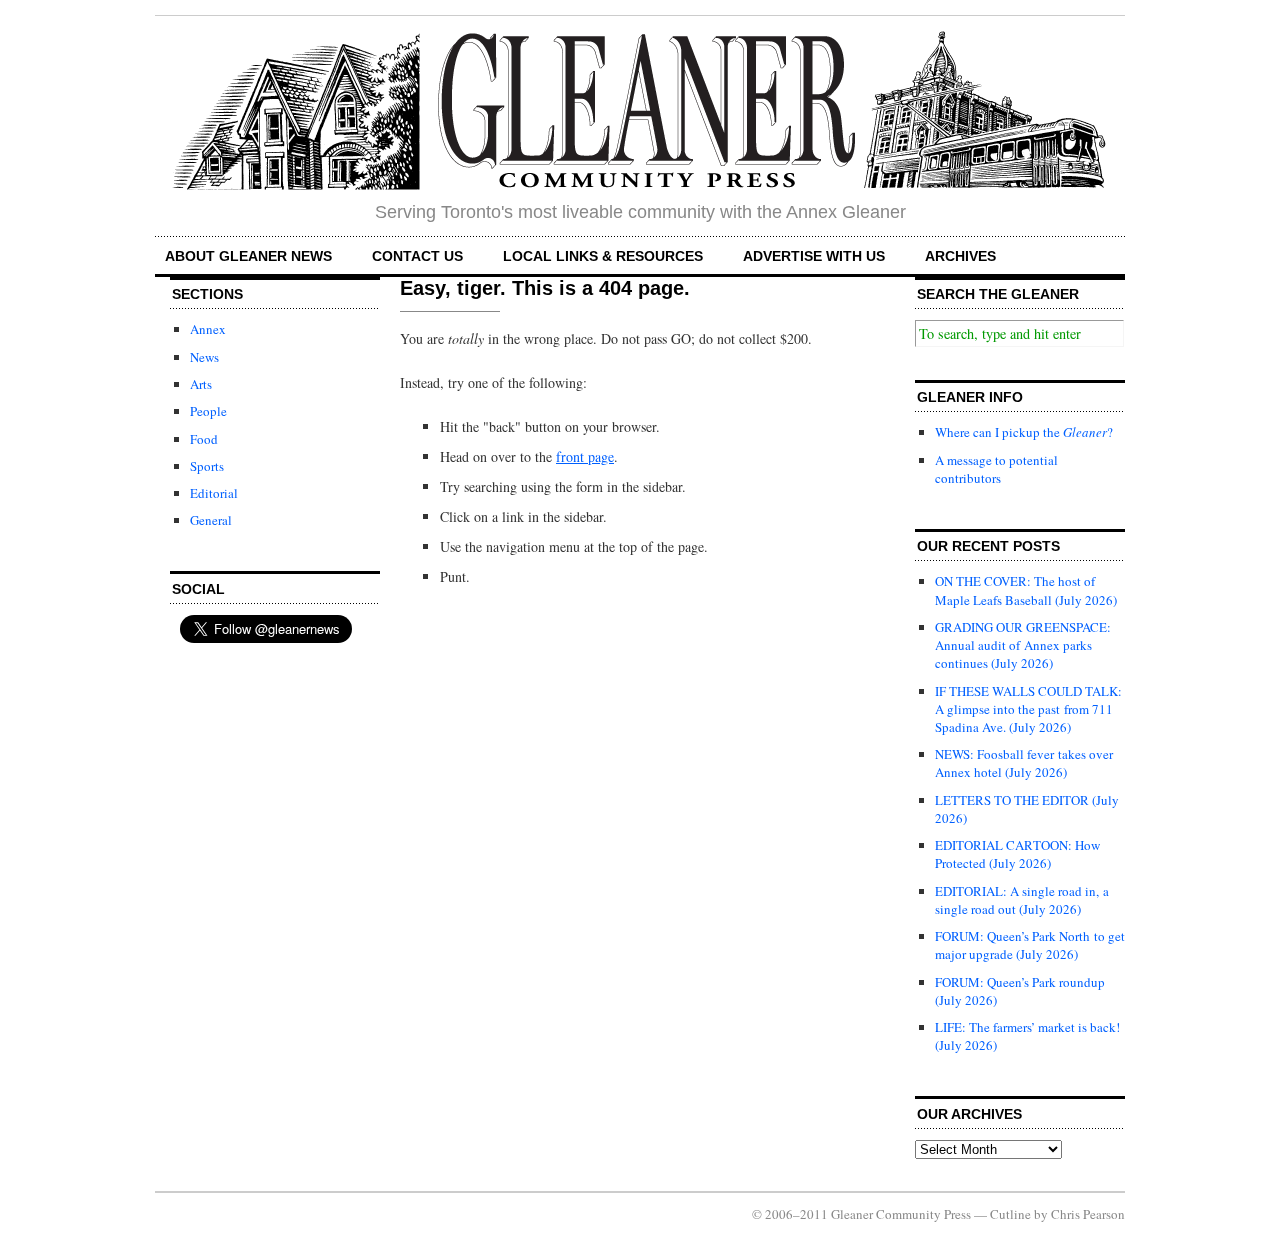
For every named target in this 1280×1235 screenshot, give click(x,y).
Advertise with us (814, 256)
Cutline (1010, 1214)
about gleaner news (248, 256)
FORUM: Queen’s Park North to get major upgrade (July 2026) (1030, 945)
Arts (201, 384)
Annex (208, 329)
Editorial (214, 493)
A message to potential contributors (996, 469)
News (204, 357)
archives (960, 256)
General (211, 520)
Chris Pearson (1088, 1214)
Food (204, 439)
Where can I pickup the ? (1024, 432)
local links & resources (603, 256)
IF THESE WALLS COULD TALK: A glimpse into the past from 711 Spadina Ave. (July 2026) (1028, 709)
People (208, 411)
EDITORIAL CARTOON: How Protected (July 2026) (1017, 854)
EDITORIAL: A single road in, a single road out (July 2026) (1022, 900)
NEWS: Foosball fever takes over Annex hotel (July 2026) (1024, 763)
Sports (207, 466)
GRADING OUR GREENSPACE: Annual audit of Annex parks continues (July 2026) (1023, 645)
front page (585, 456)
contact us (417, 256)
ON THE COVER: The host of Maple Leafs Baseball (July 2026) (1026, 590)
